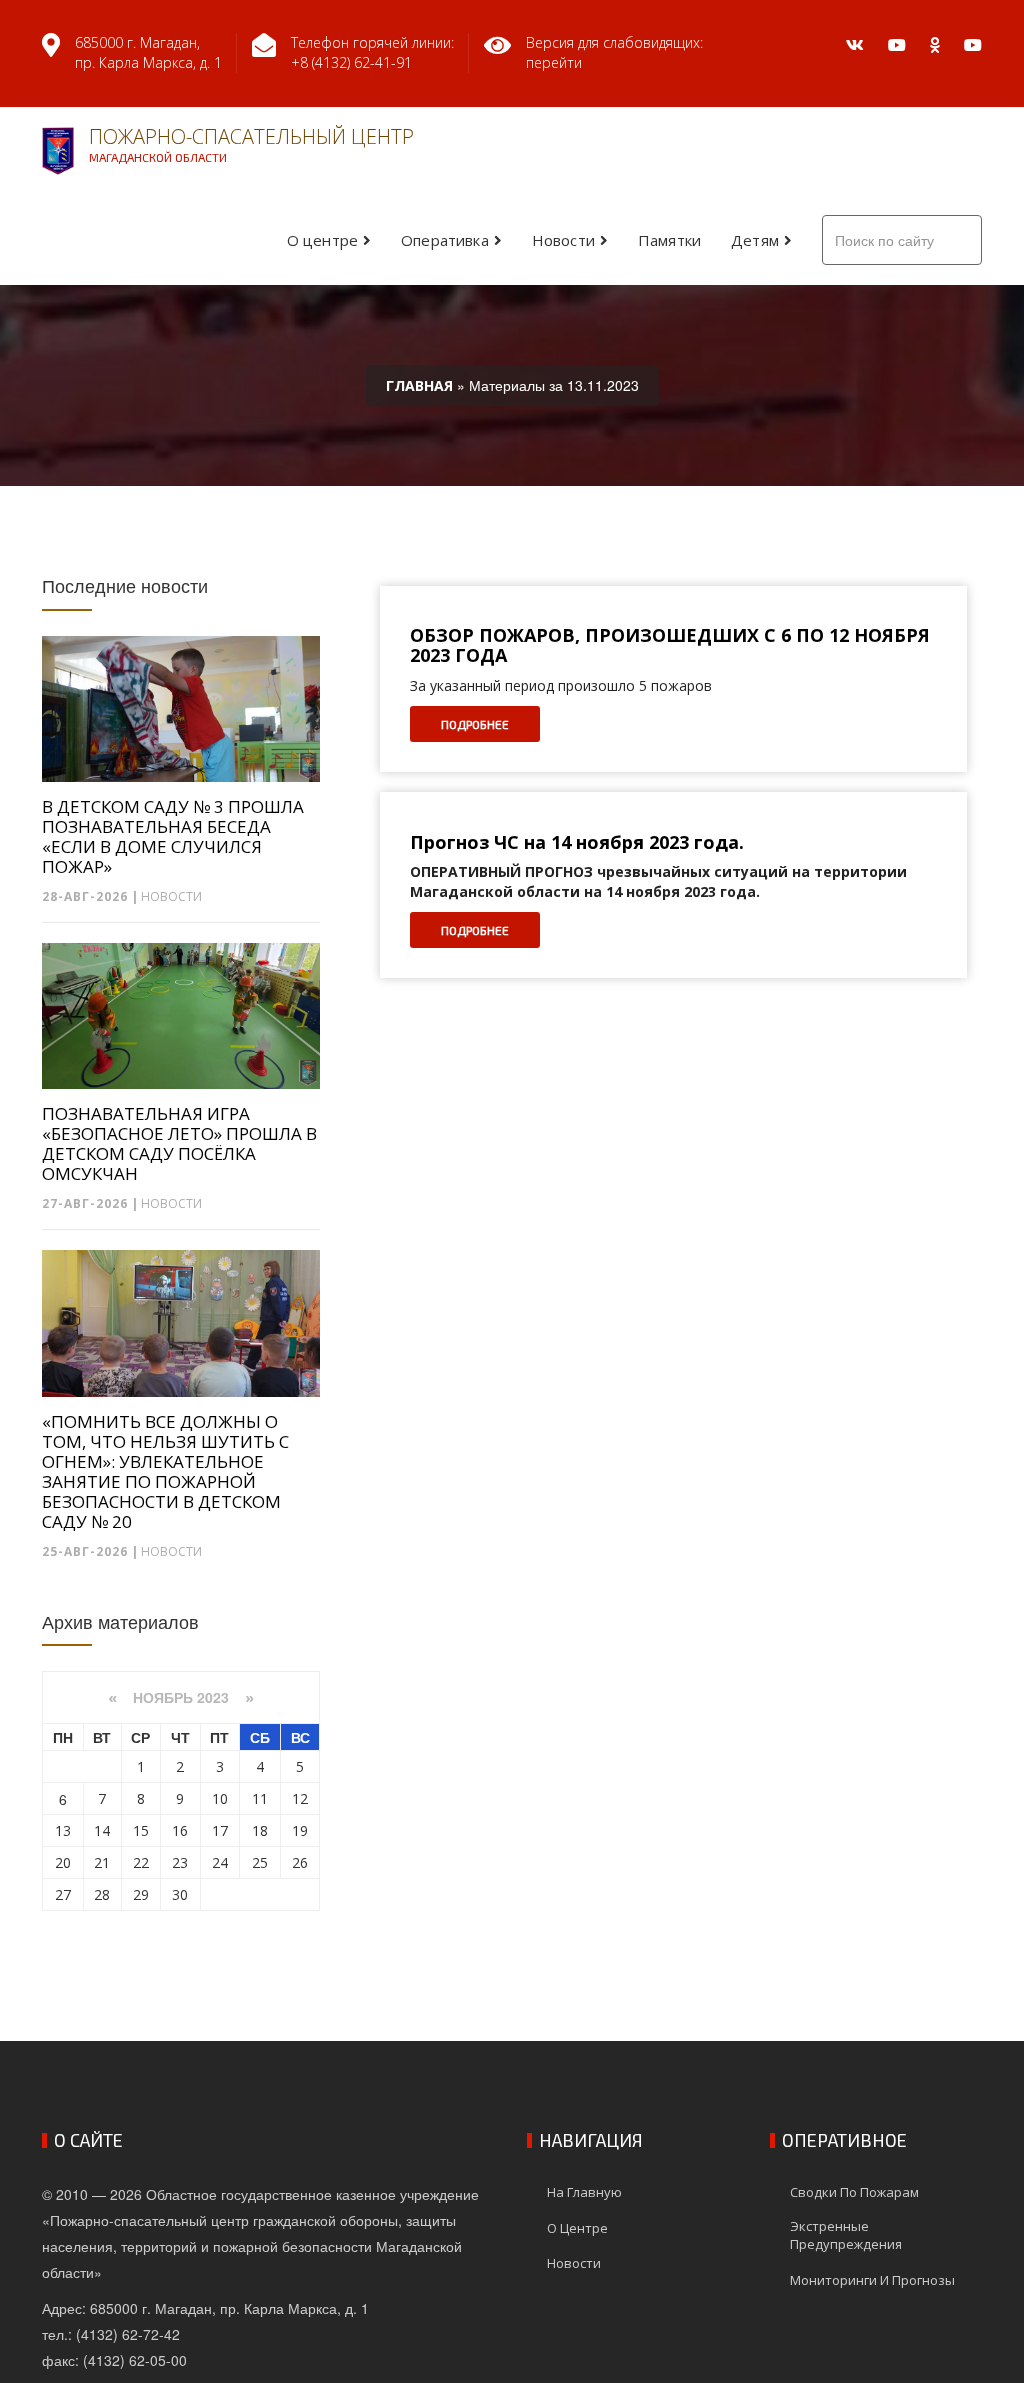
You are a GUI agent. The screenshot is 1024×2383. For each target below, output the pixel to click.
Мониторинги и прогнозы (872, 2280)
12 (300, 1798)
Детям (755, 240)
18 (260, 1830)
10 (220, 1798)
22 (141, 1862)
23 (180, 1862)
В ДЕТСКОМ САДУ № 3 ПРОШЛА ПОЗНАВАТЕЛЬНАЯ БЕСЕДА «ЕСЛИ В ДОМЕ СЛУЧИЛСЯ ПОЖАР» (173, 837)
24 (220, 1862)
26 (300, 1862)
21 (102, 1862)
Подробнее (475, 724)
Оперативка (445, 240)
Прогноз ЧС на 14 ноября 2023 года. (577, 843)
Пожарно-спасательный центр (251, 143)
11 (260, 1798)
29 (141, 1894)
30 (180, 1894)
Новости (563, 240)
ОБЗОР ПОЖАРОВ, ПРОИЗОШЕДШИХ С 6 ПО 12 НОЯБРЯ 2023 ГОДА (670, 646)
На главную (584, 2192)
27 (63, 1894)
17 (220, 1830)
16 (180, 1830)
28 (102, 1894)
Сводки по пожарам (854, 2192)
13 (63, 1830)
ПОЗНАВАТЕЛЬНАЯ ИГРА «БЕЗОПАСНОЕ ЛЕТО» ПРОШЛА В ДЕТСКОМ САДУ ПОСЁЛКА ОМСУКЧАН (179, 1144)
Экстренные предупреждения (846, 2235)
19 (300, 1830)
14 (102, 1830)
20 (63, 1862)
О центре (322, 240)
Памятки (669, 240)
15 (141, 1830)
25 (260, 1862)
